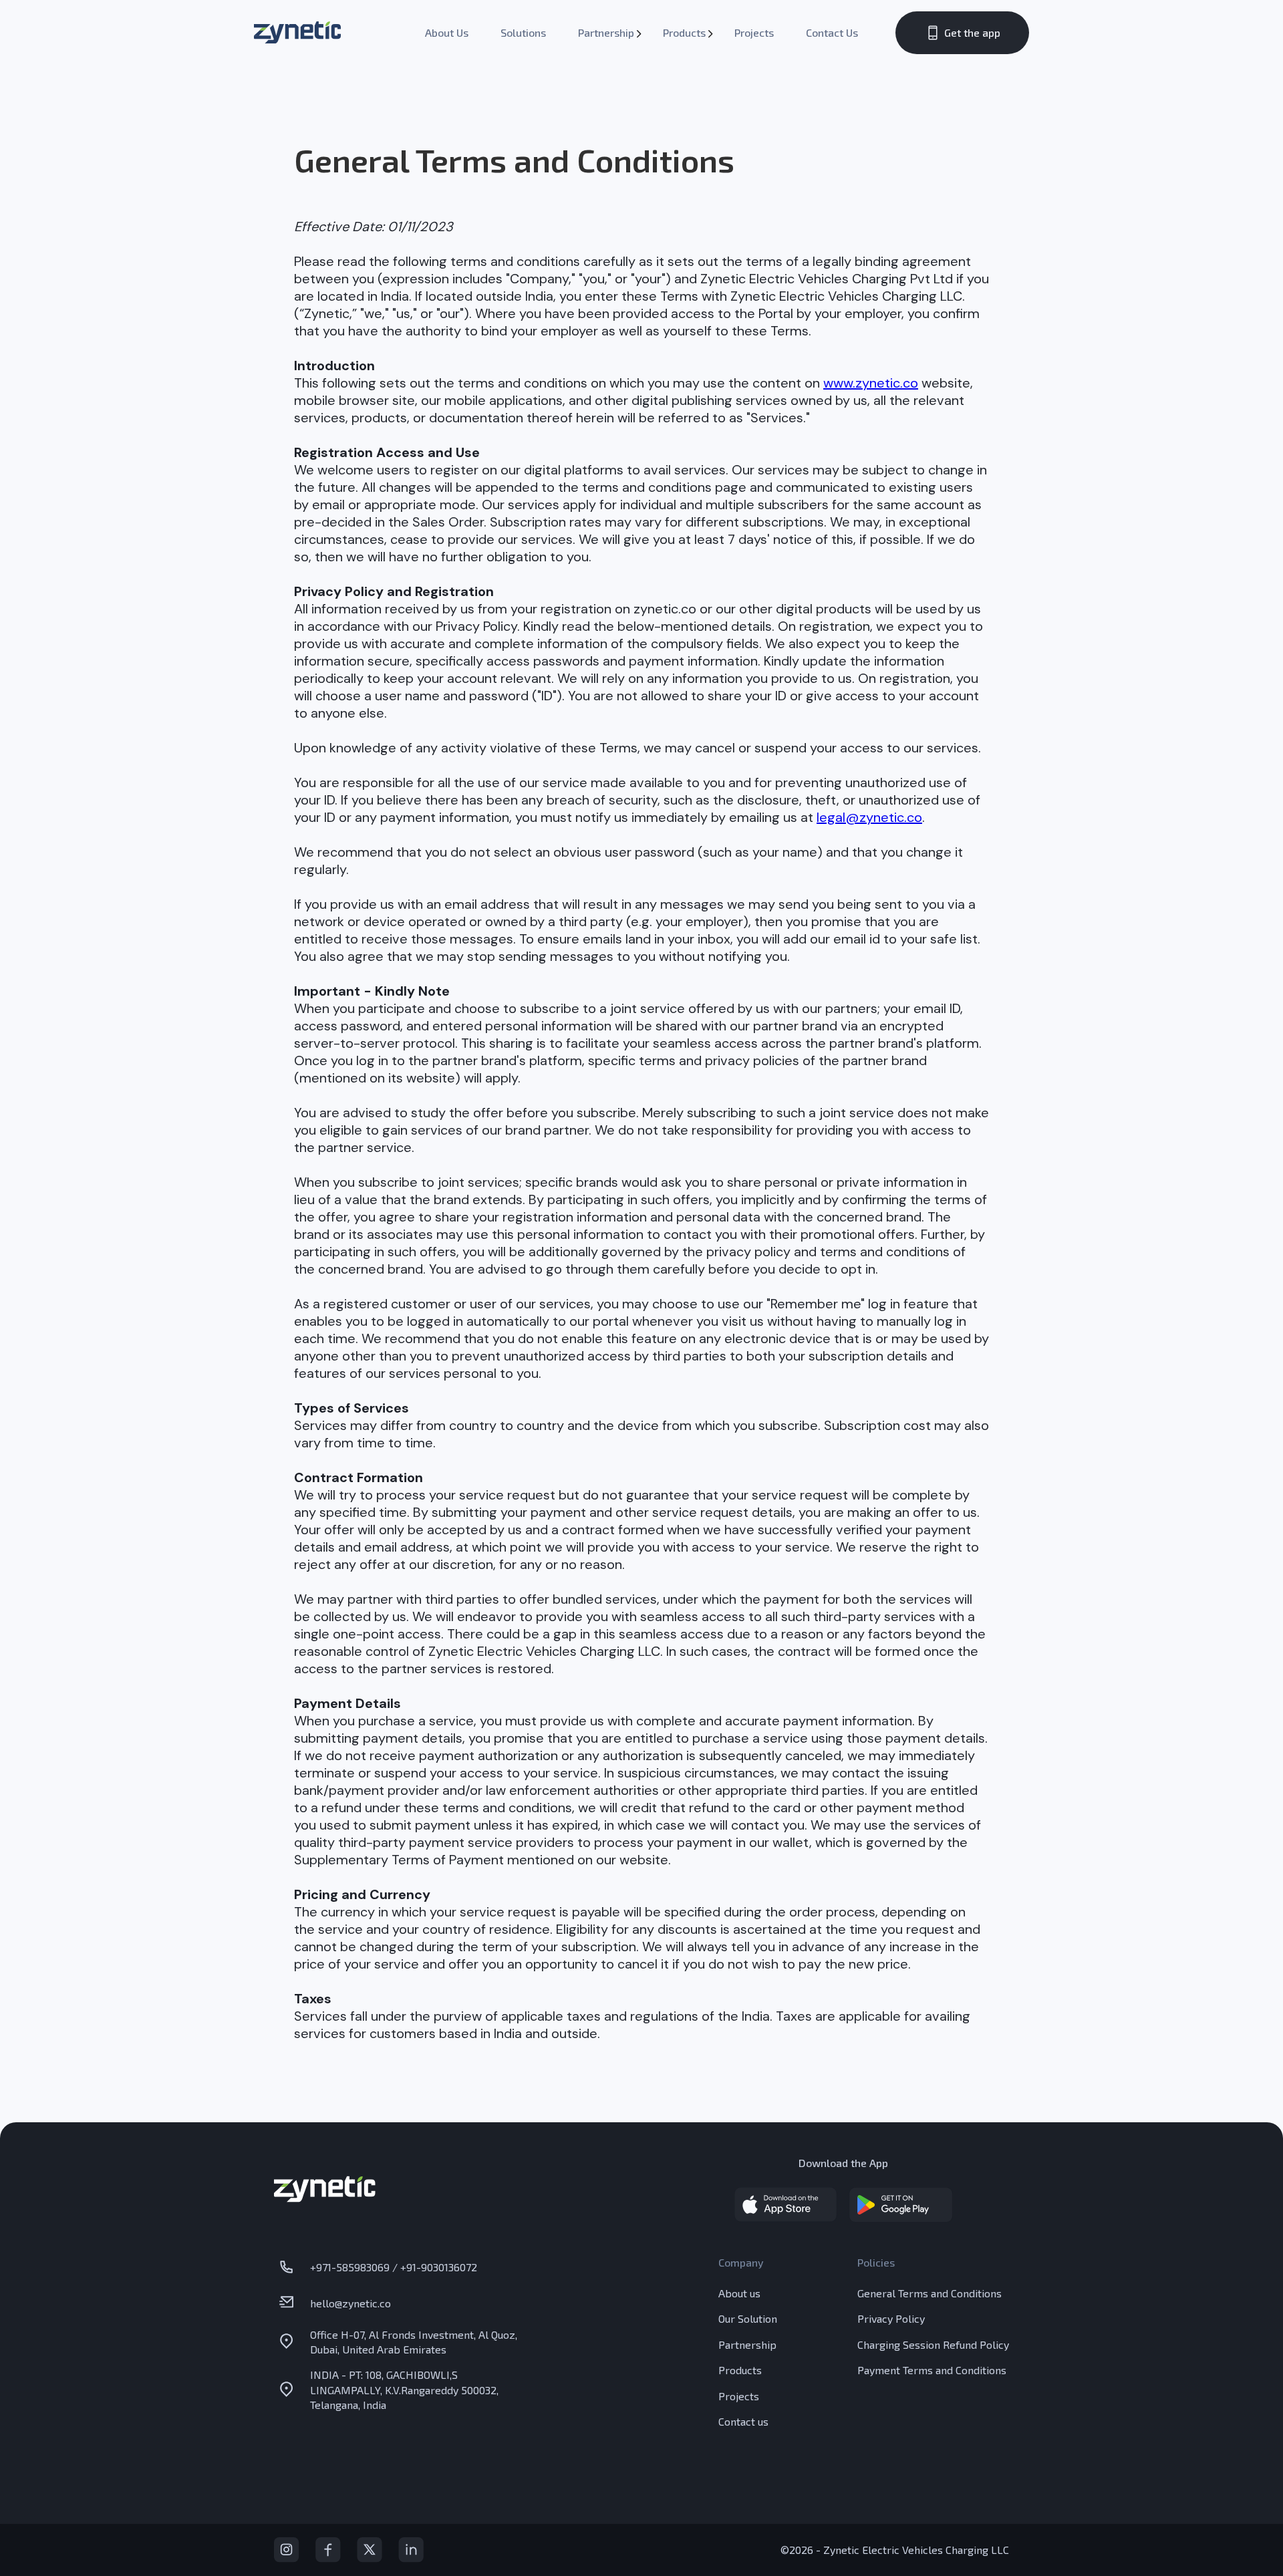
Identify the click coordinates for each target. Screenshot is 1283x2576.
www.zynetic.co (871, 383)
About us (739, 2293)
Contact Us (832, 32)
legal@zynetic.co (869, 817)
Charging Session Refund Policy (933, 2344)
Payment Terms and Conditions (932, 2370)
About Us (447, 32)
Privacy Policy (891, 2318)
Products (684, 32)
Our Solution (748, 2318)
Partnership (606, 32)
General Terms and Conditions (930, 2293)
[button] (604, 33)
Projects (754, 32)
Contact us (743, 2421)
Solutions (523, 32)
